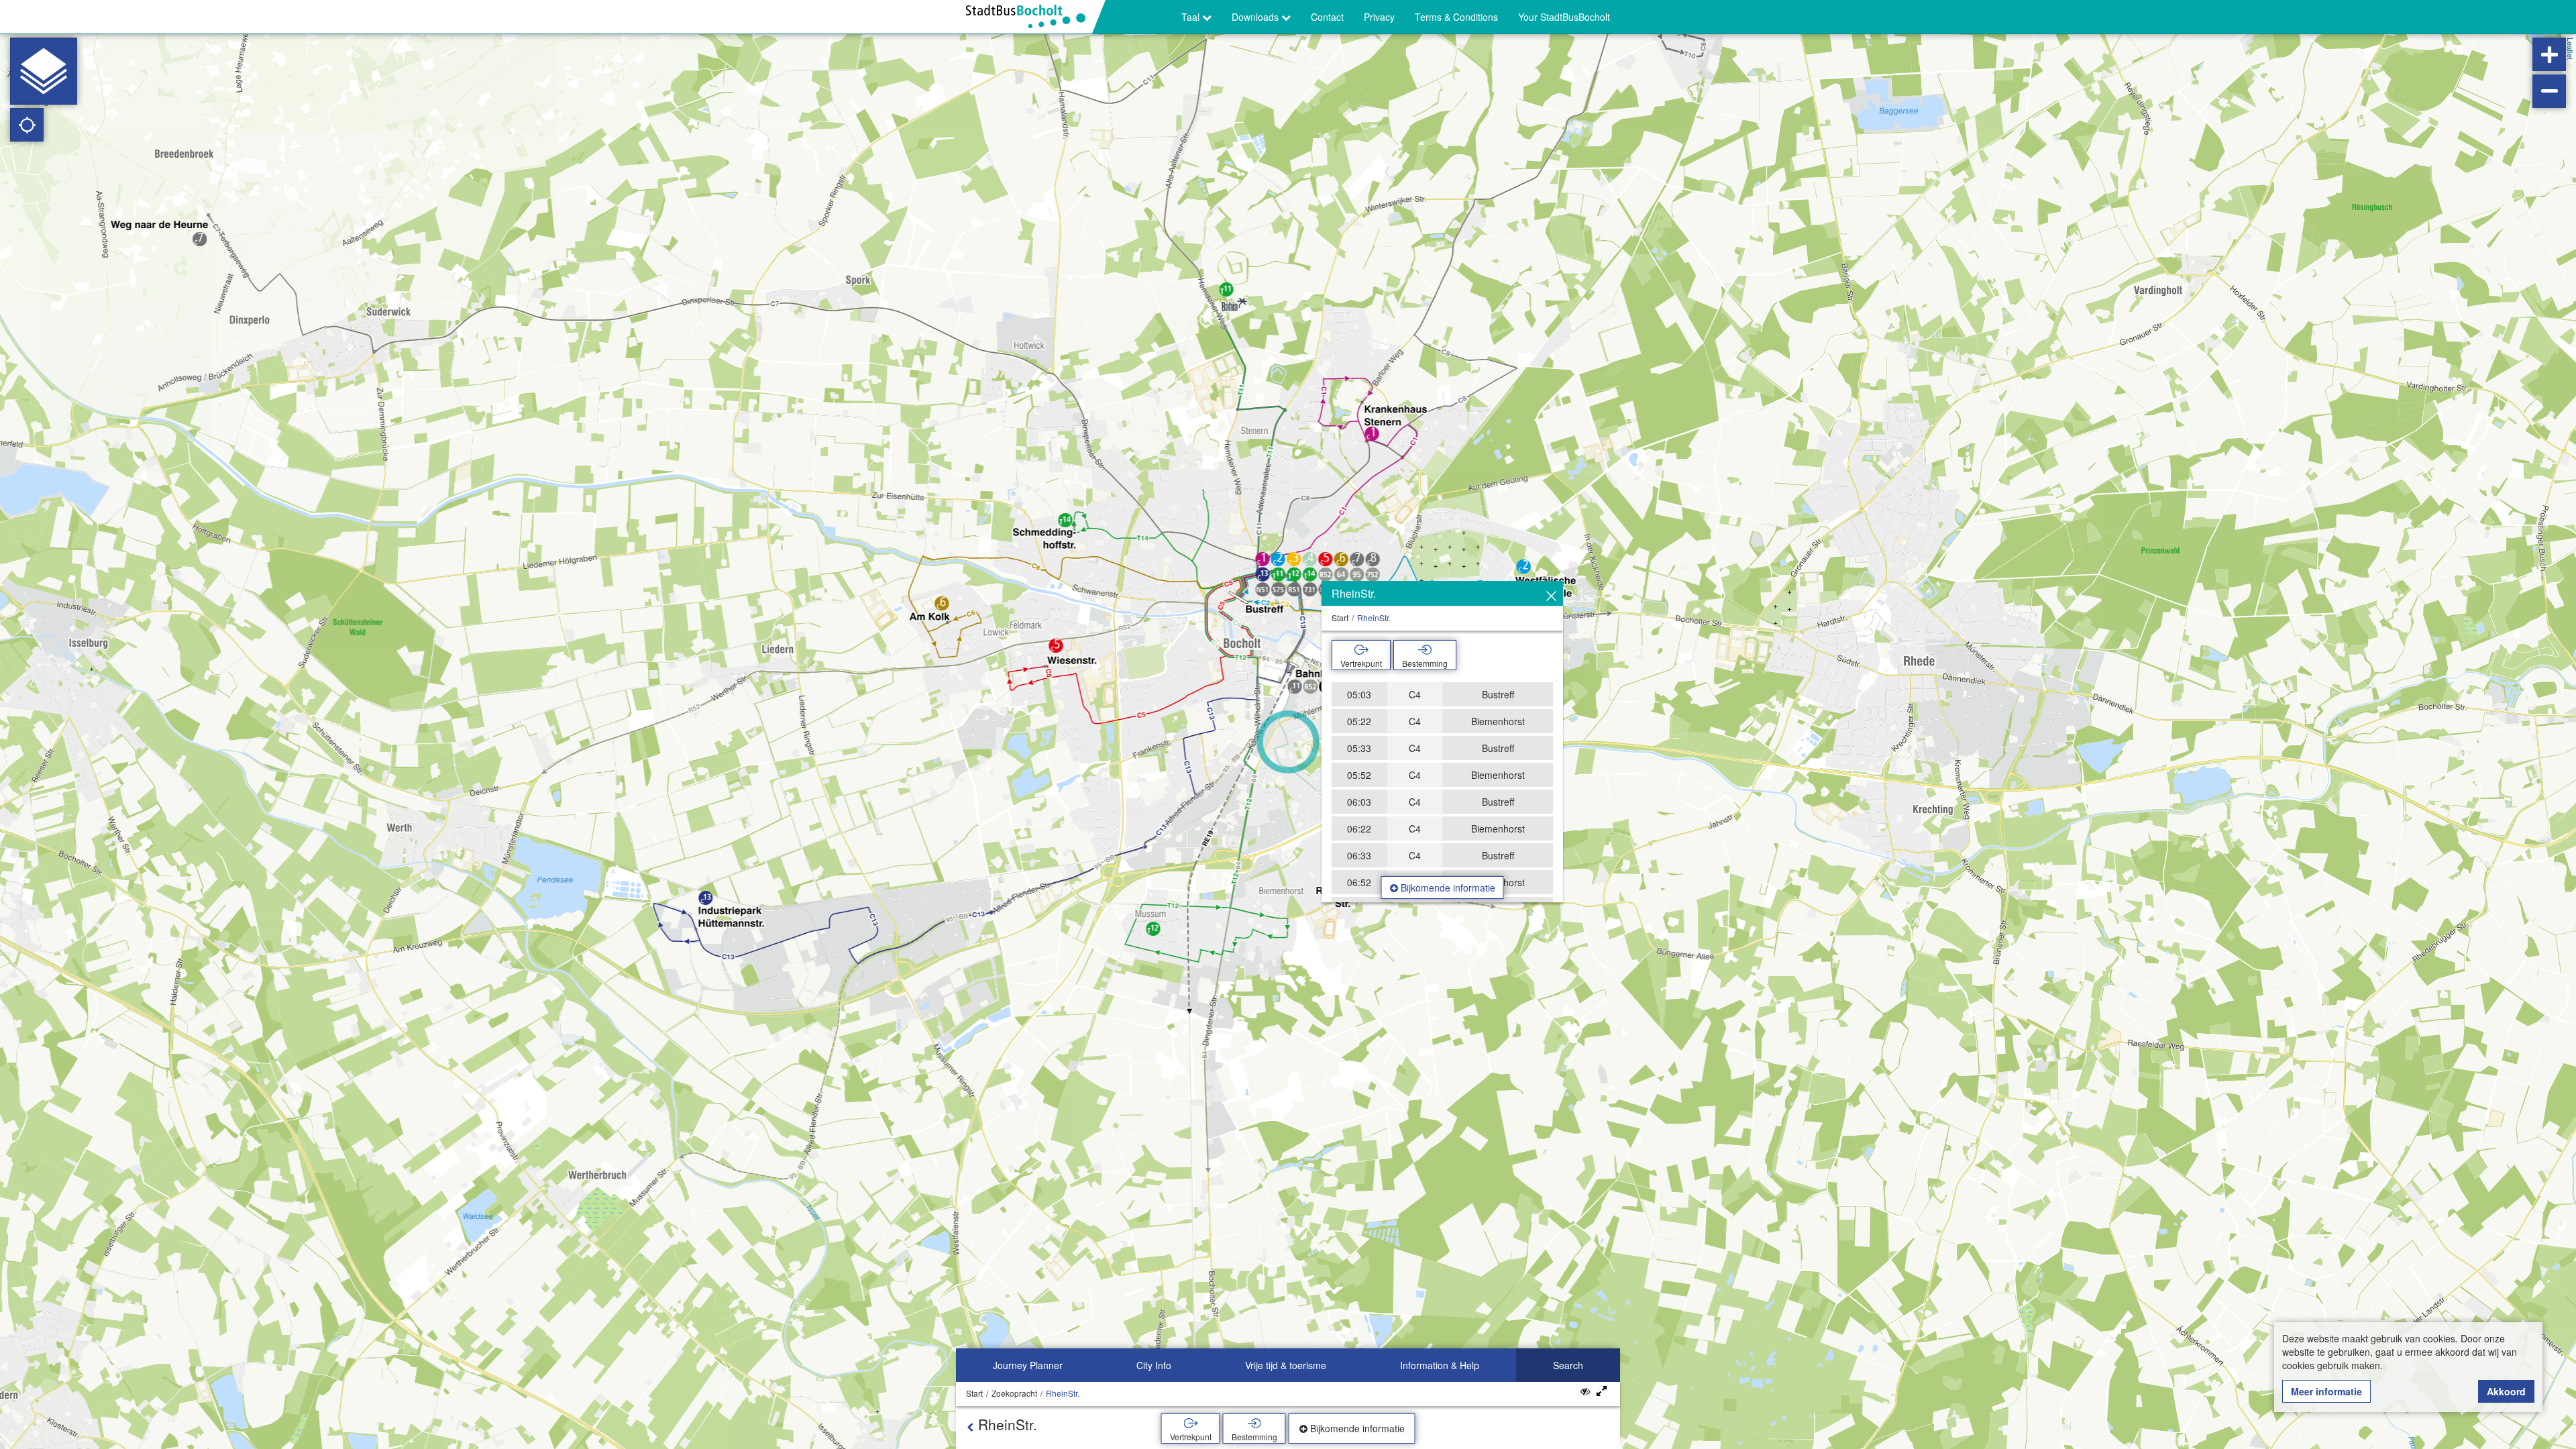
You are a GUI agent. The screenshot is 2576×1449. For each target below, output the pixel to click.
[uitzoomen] (2549, 91)
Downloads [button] (1256, 17)
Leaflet (2571, 49)
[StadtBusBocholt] (1031, 17)
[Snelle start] (44, 71)
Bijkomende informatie (1447, 888)
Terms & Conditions (1456, 17)
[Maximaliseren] (1602, 1391)
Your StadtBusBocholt (1564, 17)
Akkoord (2506, 1391)
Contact (1327, 17)
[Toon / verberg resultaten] (1585, 1391)
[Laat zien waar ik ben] (27, 125)
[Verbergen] (1551, 596)
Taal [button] (1192, 17)
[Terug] (970, 1427)
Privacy (1379, 17)
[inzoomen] (2549, 54)
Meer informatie (2326, 1391)
